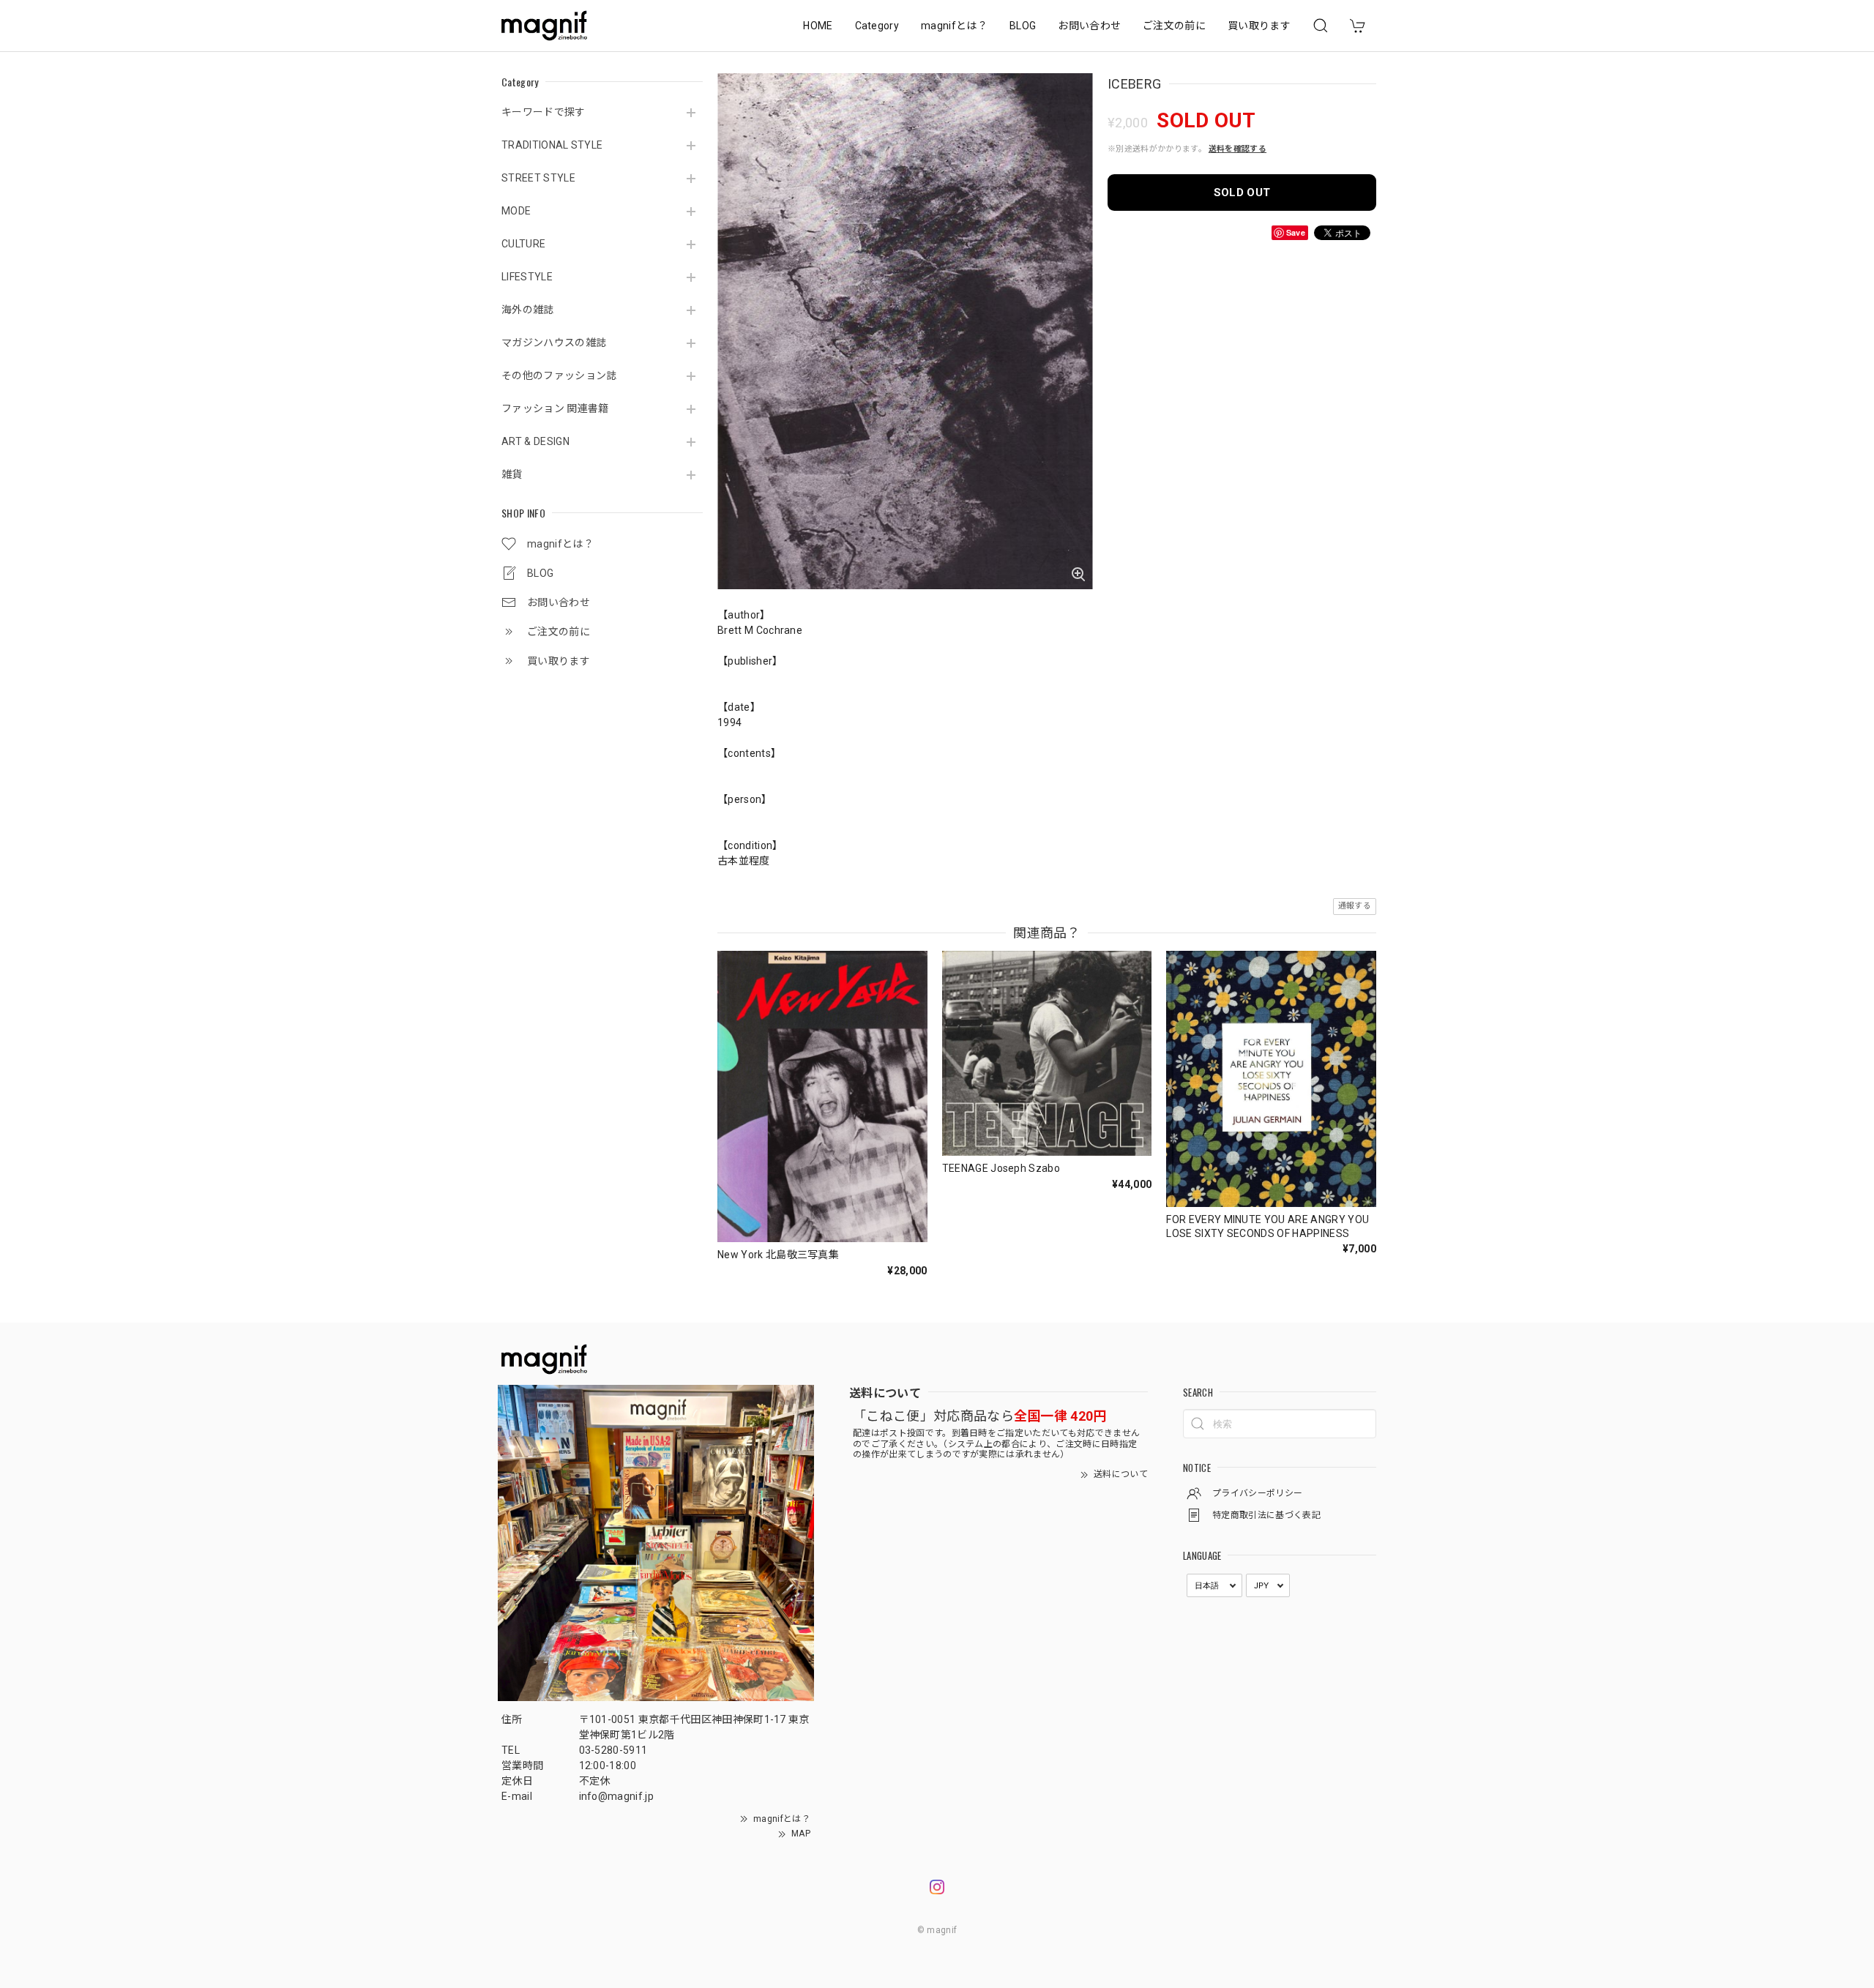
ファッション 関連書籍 (555, 408)
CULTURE (523, 244)
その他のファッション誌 (559, 375)
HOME (818, 26)
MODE (516, 211)
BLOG (1023, 26)
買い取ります (1259, 26)
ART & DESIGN (535, 441)
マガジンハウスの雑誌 (554, 343)
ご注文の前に (1174, 26)
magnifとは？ (954, 26)
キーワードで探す (544, 112)
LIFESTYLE (527, 277)
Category (877, 26)
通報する (1355, 906)
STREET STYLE (538, 178)
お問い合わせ (1089, 26)
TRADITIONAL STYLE (552, 145)
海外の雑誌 (528, 310)
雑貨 (512, 474)
